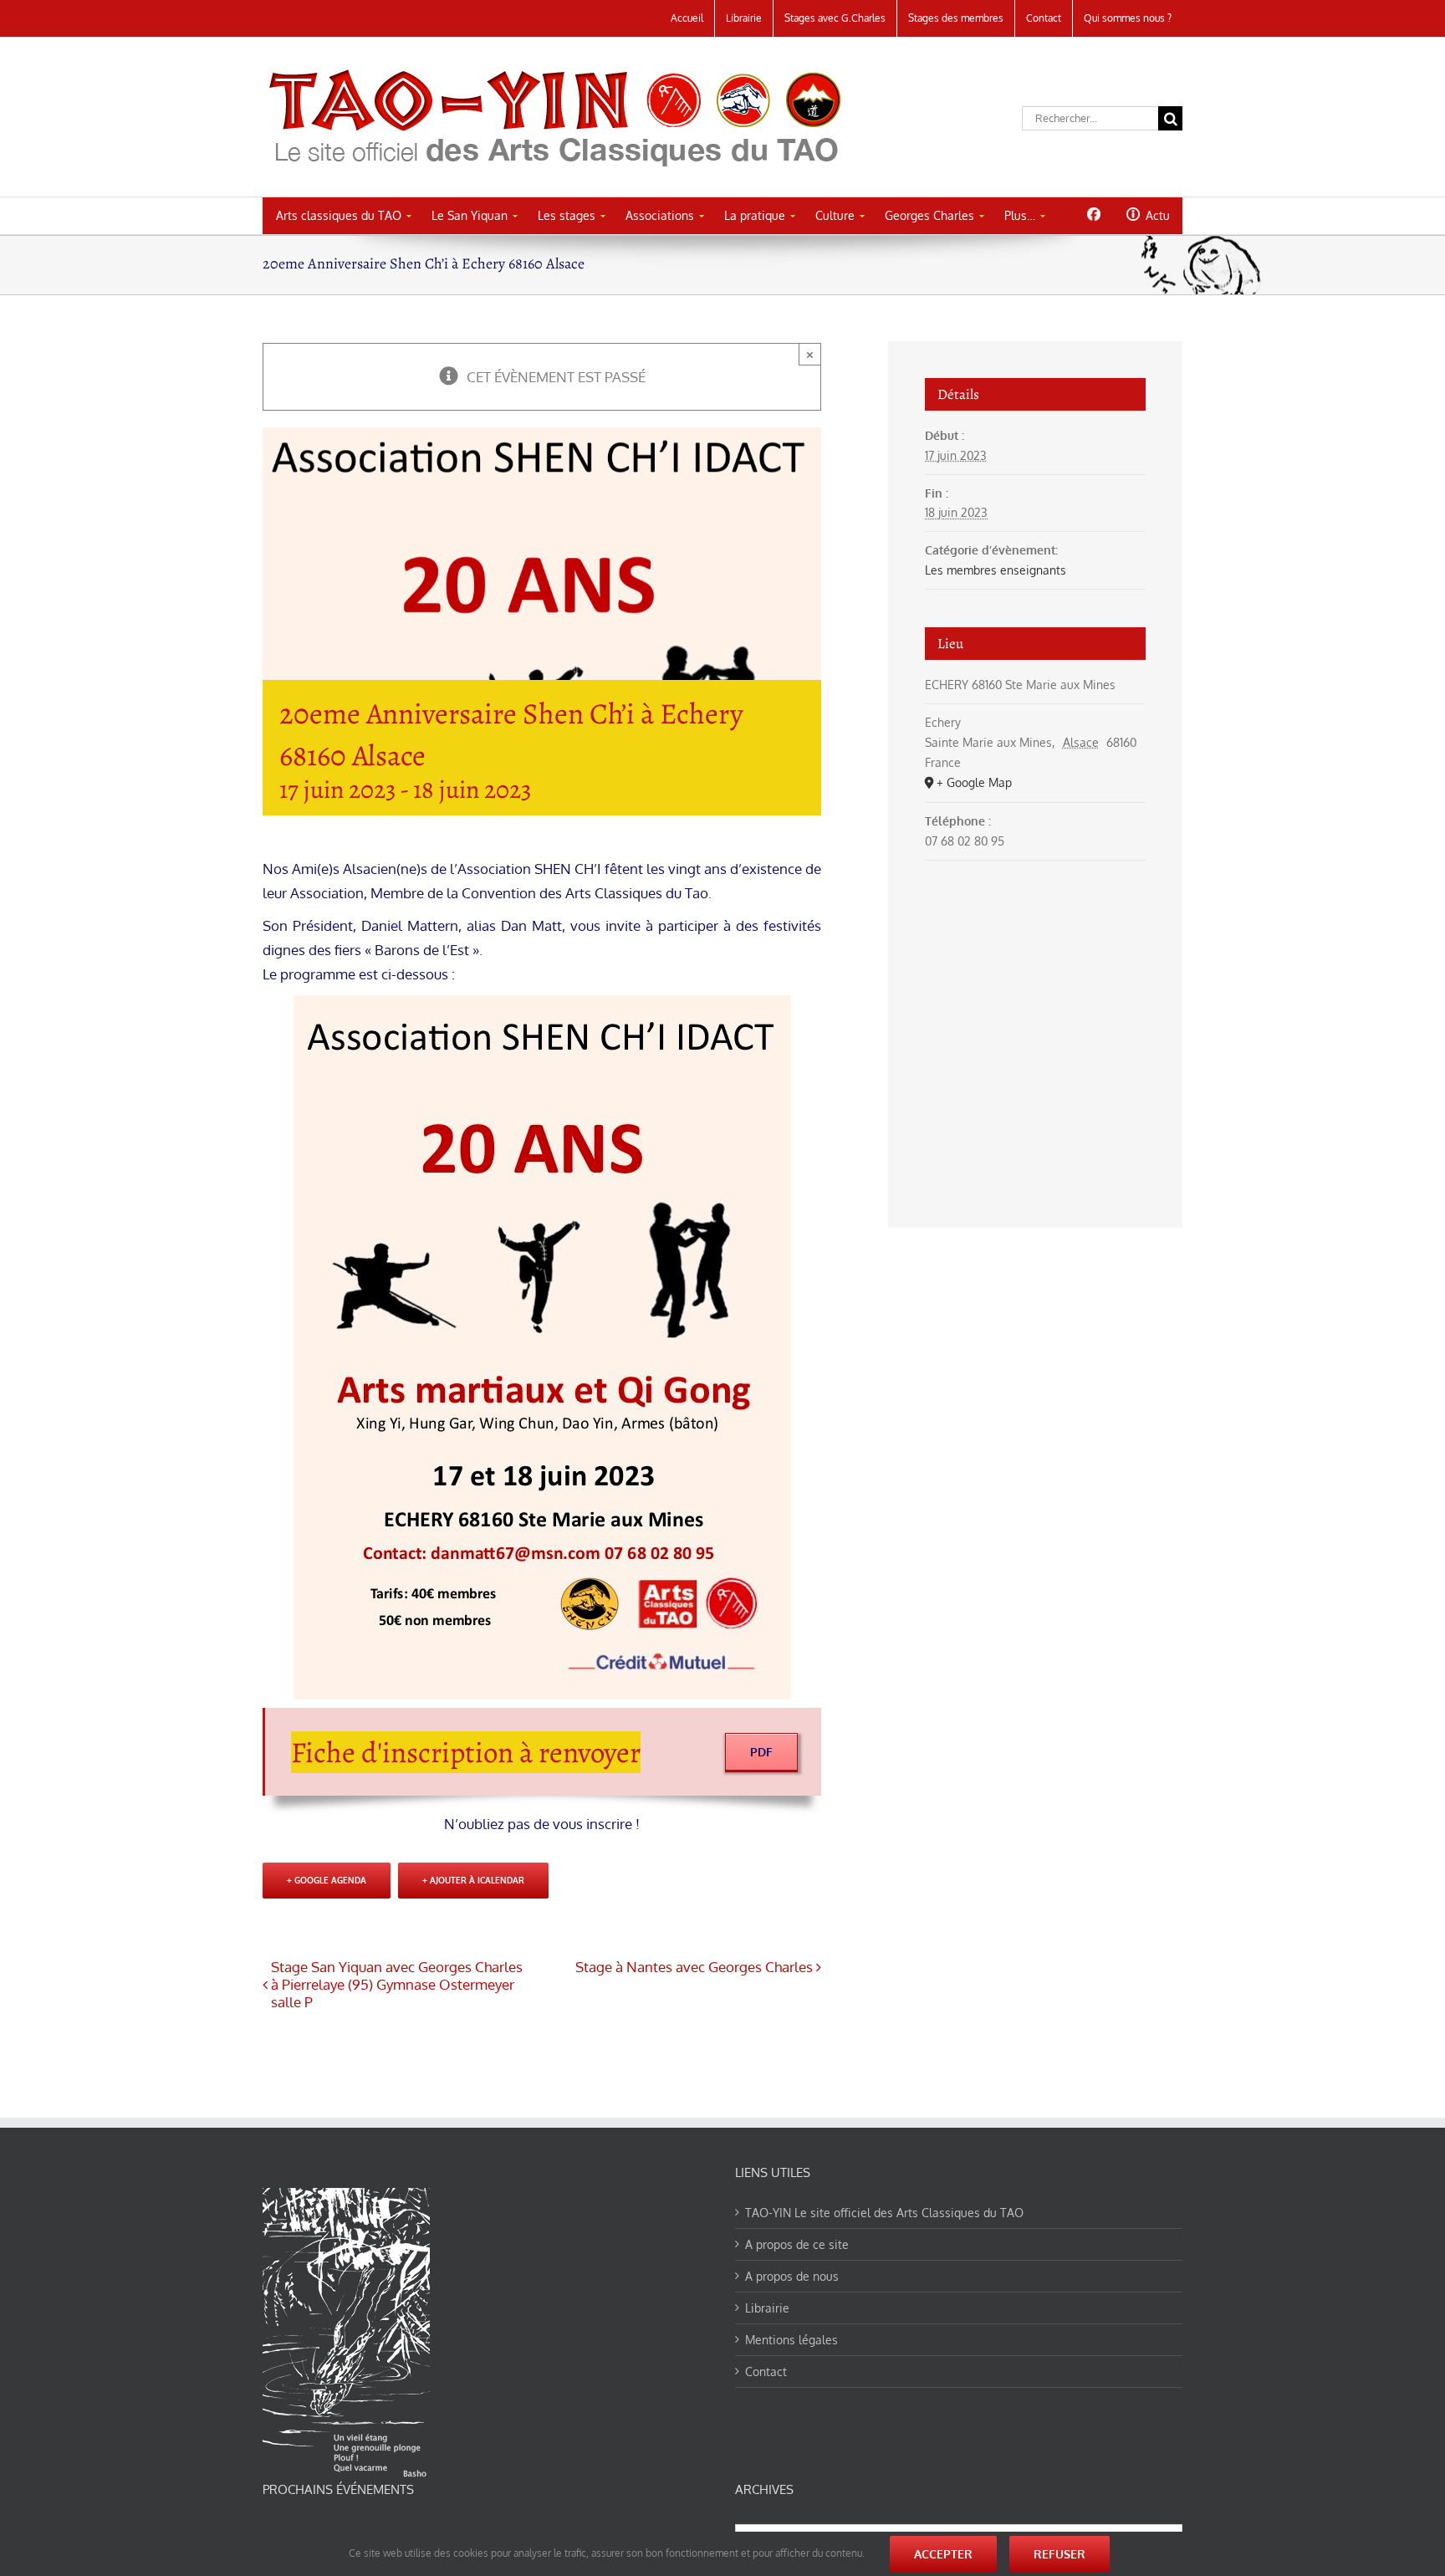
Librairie (767, 2308)
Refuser (1059, 2554)
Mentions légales (791, 2340)
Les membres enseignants (996, 570)
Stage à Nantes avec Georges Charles (694, 1967)
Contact (766, 2372)
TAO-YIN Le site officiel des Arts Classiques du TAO (884, 2213)
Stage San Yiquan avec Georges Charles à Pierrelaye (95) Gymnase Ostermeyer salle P (397, 1984)
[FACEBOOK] (1093, 214)
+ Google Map (974, 782)
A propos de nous (792, 2276)
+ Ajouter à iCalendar (473, 1880)
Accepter (943, 2554)
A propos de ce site (797, 2244)
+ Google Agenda (327, 1880)
